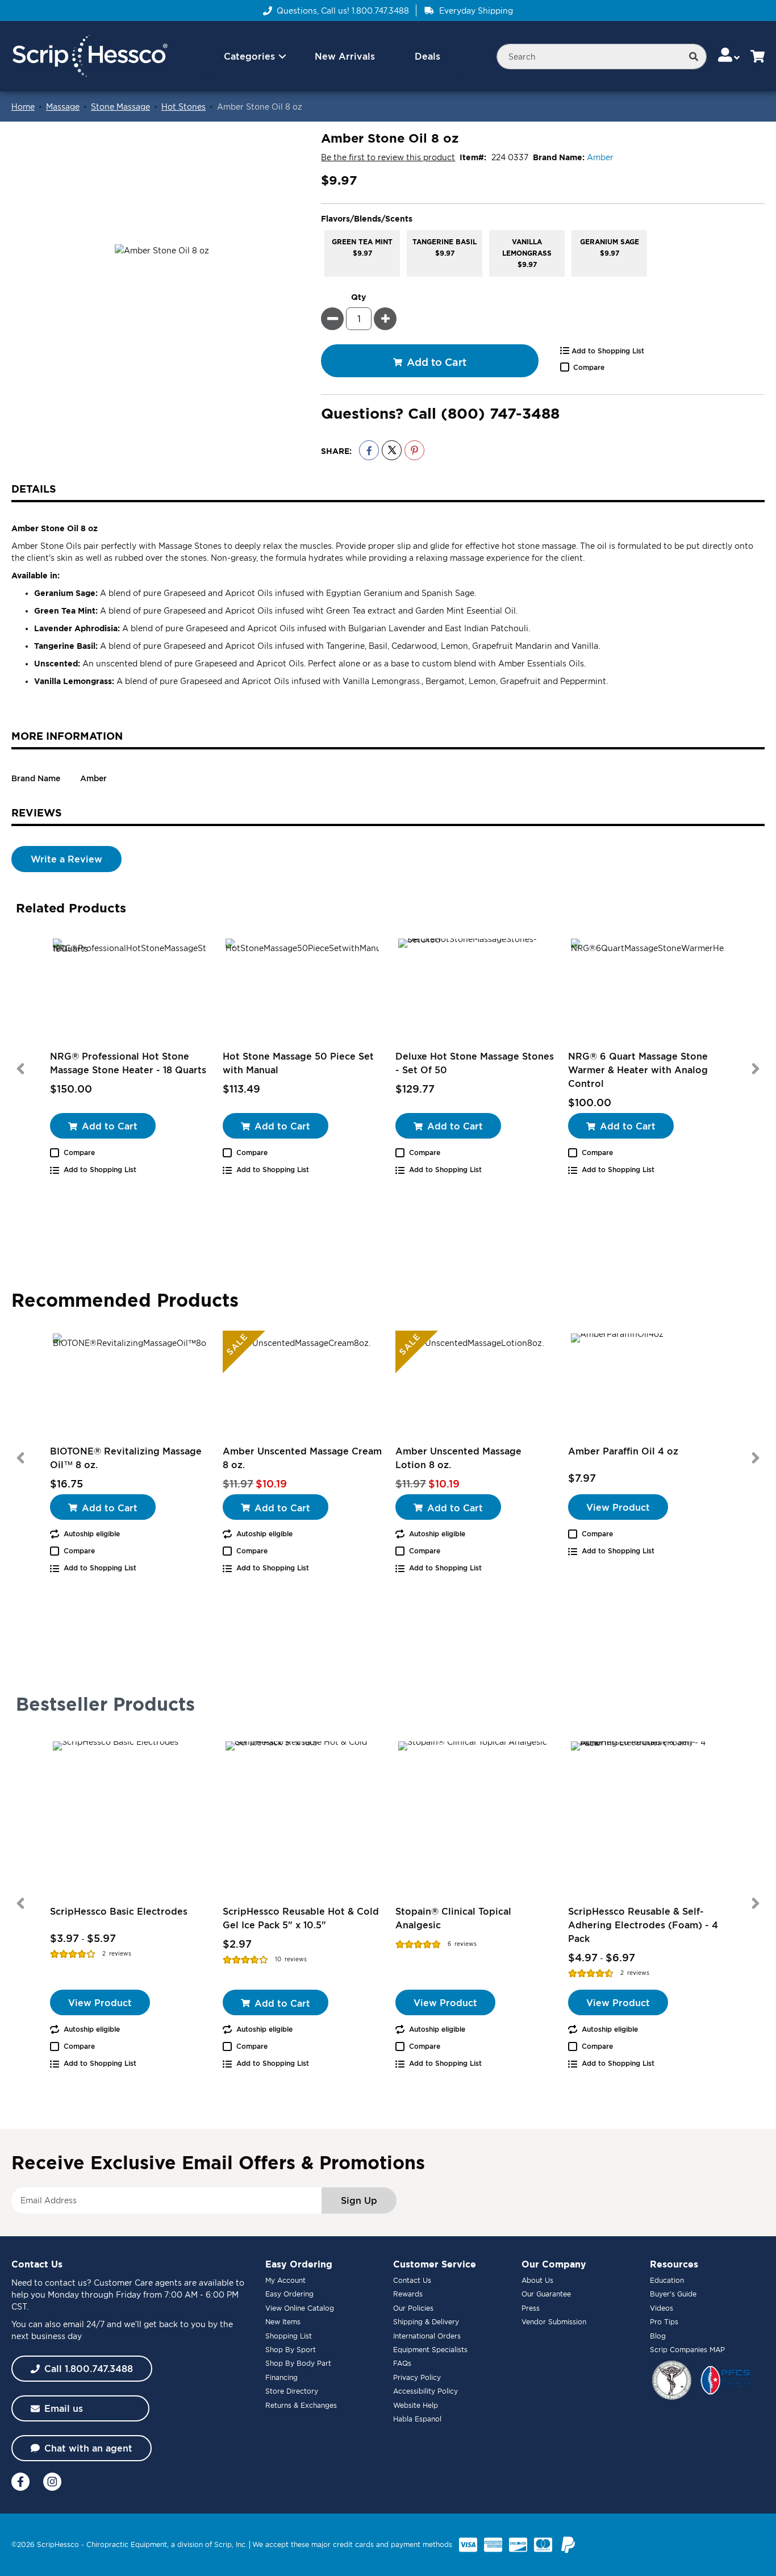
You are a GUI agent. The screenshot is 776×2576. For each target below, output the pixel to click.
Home (23, 107)
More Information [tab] (67, 736)
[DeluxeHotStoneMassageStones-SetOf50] (475, 993)
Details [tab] (34, 489)
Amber (600, 157)
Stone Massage (120, 107)
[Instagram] (52, 2482)
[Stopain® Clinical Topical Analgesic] (475, 1818)
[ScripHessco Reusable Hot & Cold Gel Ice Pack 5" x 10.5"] (302, 1818)
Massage (63, 107)
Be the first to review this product (388, 157)
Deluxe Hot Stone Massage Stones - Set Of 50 (475, 1063)
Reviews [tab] (37, 812)
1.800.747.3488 (380, 11)
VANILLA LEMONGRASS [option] (527, 253)
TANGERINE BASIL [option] (445, 247)
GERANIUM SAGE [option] (610, 247)
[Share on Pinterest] (414, 450)
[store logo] (89, 57)
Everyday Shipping (476, 11)
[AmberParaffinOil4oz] (648, 1387)
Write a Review (66, 859)
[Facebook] (20, 2482)
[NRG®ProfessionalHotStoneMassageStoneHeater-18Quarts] (130, 993)
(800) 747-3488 (500, 413)
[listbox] (543, 253)
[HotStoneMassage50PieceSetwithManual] (302, 993)
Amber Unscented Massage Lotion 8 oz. (458, 1458)
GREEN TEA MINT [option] (362, 247)
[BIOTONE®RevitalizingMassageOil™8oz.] (130, 1387)
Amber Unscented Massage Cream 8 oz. (302, 1458)
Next (756, 1069)
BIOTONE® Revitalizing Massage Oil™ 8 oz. (126, 1458)
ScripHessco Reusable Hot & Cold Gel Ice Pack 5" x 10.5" (301, 1918)
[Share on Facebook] (369, 450)
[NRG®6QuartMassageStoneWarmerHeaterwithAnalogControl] (648, 993)
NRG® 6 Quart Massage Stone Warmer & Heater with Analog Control (638, 1070)
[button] (730, 56)
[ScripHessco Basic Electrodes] (130, 1818)
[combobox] (602, 57)
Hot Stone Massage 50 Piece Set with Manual (298, 1063)
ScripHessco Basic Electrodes (119, 1911)
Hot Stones (183, 107)
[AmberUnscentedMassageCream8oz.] (302, 1387)
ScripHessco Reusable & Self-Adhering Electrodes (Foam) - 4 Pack (643, 1925)
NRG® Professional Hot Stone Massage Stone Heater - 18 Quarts (128, 1063)
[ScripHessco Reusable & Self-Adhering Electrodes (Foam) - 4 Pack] (648, 1818)
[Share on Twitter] (392, 450)
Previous (20, 1069)
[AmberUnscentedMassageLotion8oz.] (475, 1387)
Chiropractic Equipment (127, 2544)
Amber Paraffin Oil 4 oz (623, 1451)
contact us (66, 2283)
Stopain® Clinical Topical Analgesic (453, 1918)
